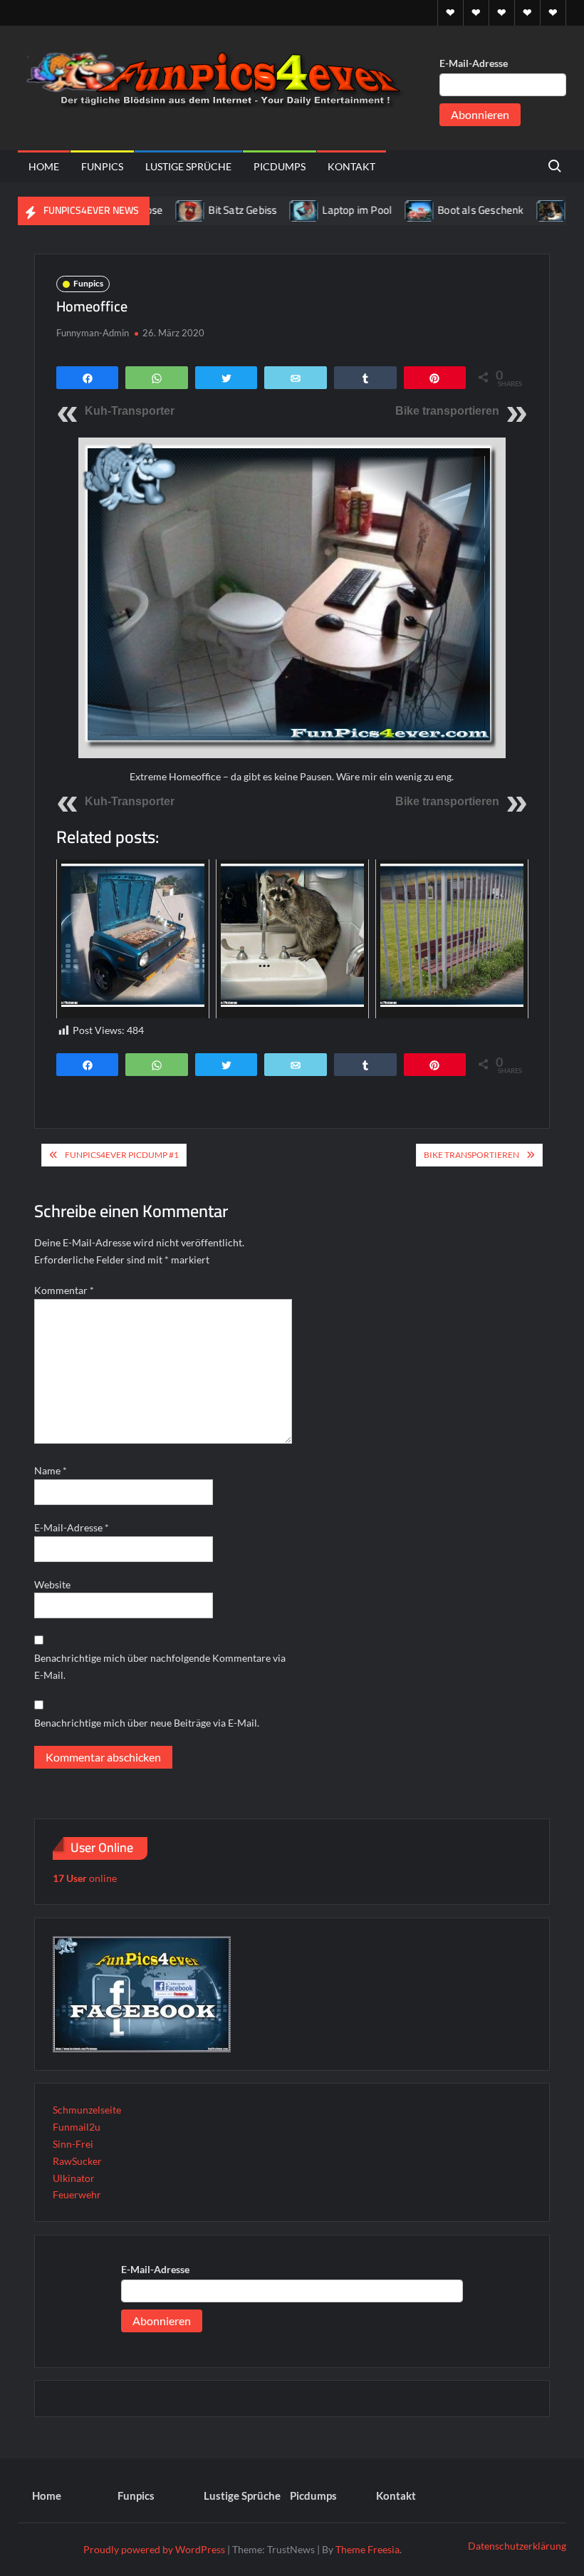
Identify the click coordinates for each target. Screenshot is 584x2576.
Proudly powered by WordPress (154, 2549)
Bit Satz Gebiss (201, 210)
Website (52, 1584)
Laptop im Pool (316, 210)
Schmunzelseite (87, 2110)
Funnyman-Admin (93, 333)
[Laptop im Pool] (263, 210)
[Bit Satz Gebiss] (149, 210)
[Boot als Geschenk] (379, 210)
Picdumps (280, 166)
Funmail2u (77, 2127)
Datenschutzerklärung (517, 2546)
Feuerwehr (77, 2194)
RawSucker (77, 2161)
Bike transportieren (447, 411)
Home (44, 166)
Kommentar (64, 1290)
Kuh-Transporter (130, 411)
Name (51, 1470)
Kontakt (351, 166)
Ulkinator (74, 2178)
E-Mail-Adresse (474, 63)
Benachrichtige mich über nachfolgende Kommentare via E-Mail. (160, 1666)
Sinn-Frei (73, 2144)
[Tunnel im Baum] (510, 210)
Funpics (102, 166)
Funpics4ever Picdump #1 (122, 1155)
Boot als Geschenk (439, 210)
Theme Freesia (367, 2549)
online (85, 1878)
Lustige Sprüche (188, 166)
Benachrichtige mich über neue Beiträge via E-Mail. (147, 1723)
